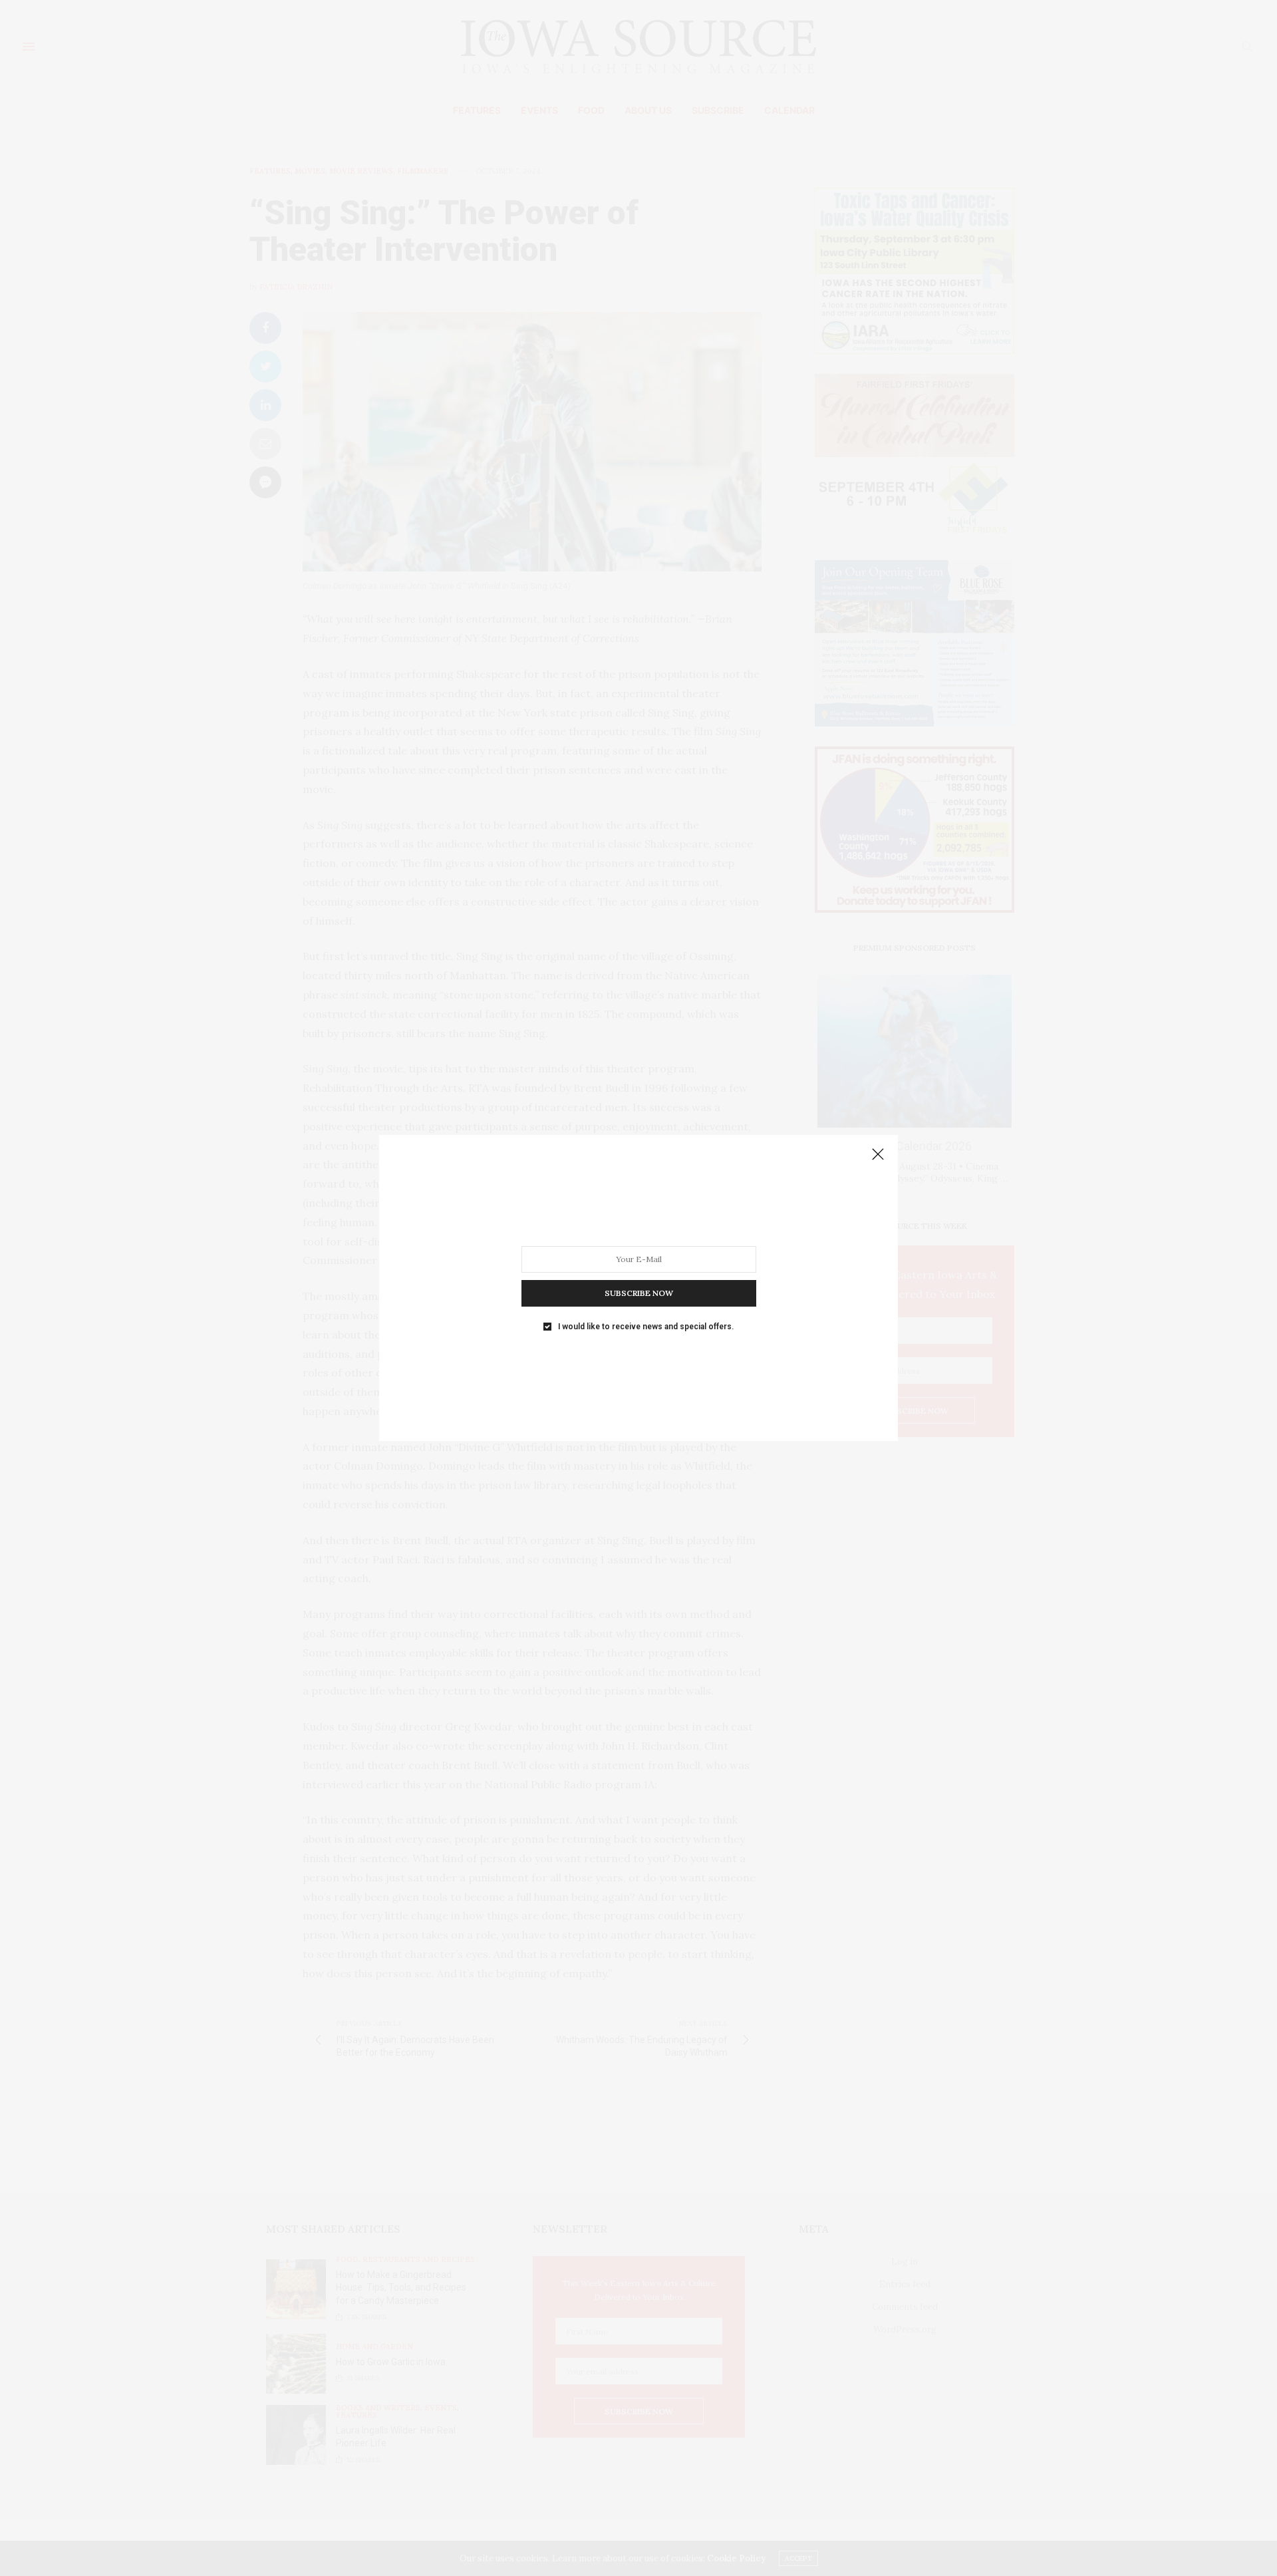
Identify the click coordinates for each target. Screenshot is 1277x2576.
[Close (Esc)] (878, 1155)
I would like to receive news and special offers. (646, 1327)
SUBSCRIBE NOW (639, 1293)
